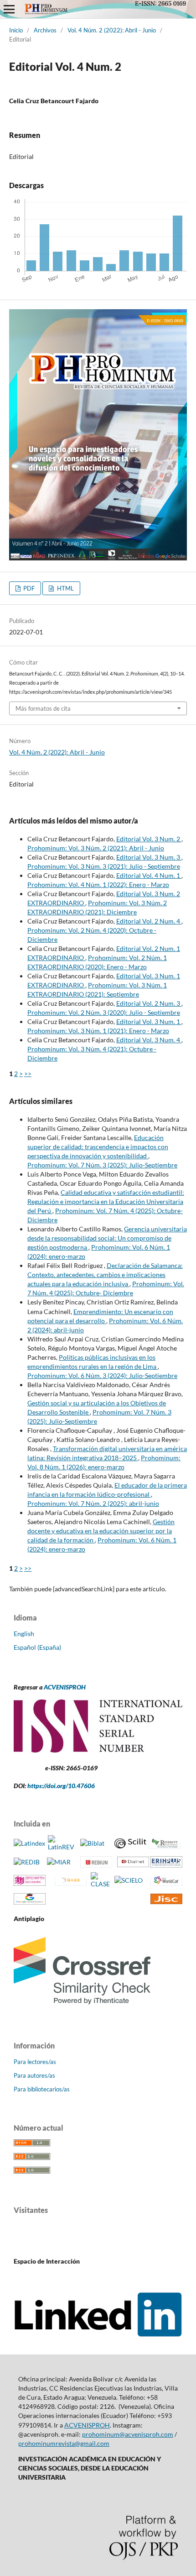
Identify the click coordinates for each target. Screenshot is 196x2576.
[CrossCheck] (82, 2008)
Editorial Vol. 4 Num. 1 (149, 875)
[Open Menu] (9, 9)
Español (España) (37, 1647)
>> (28, 1074)
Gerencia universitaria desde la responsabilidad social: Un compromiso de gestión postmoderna (107, 1238)
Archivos (45, 30)
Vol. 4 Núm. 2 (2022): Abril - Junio (112, 30)
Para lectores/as (35, 2062)
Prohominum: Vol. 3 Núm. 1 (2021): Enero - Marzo (98, 1031)
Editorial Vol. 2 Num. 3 (149, 1003)
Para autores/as (34, 2075)
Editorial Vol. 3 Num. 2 (149, 839)
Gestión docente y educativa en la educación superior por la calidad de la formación (101, 1531)
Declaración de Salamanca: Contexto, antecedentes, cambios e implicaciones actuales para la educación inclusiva (105, 1275)
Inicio (16, 30)
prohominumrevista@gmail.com (64, 2443)
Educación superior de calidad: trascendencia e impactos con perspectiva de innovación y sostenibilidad (98, 1147)
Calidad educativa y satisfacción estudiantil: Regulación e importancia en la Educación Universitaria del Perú (106, 1201)
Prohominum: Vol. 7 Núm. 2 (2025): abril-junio (93, 1503)
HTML (65, 588)
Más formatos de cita (43, 708)
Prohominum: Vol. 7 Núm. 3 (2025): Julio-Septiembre (102, 1165)
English (24, 1634)
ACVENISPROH (65, 1687)
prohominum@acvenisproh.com (128, 2434)
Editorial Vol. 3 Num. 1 (149, 1021)
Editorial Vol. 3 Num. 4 (149, 1040)
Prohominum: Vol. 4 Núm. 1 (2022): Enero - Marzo (98, 884)
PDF (28, 588)
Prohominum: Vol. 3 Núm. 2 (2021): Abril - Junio (96, 848)
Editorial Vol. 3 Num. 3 (149, 857)
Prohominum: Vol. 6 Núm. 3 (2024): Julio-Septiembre (102, 1375)
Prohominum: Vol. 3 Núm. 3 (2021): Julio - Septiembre (104, 866)
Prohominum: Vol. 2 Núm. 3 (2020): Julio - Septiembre (104, 1012)
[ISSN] (98, 1750)
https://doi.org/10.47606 (61, 1786)
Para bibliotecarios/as (42, 2089)
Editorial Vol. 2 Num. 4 (149, 921)
